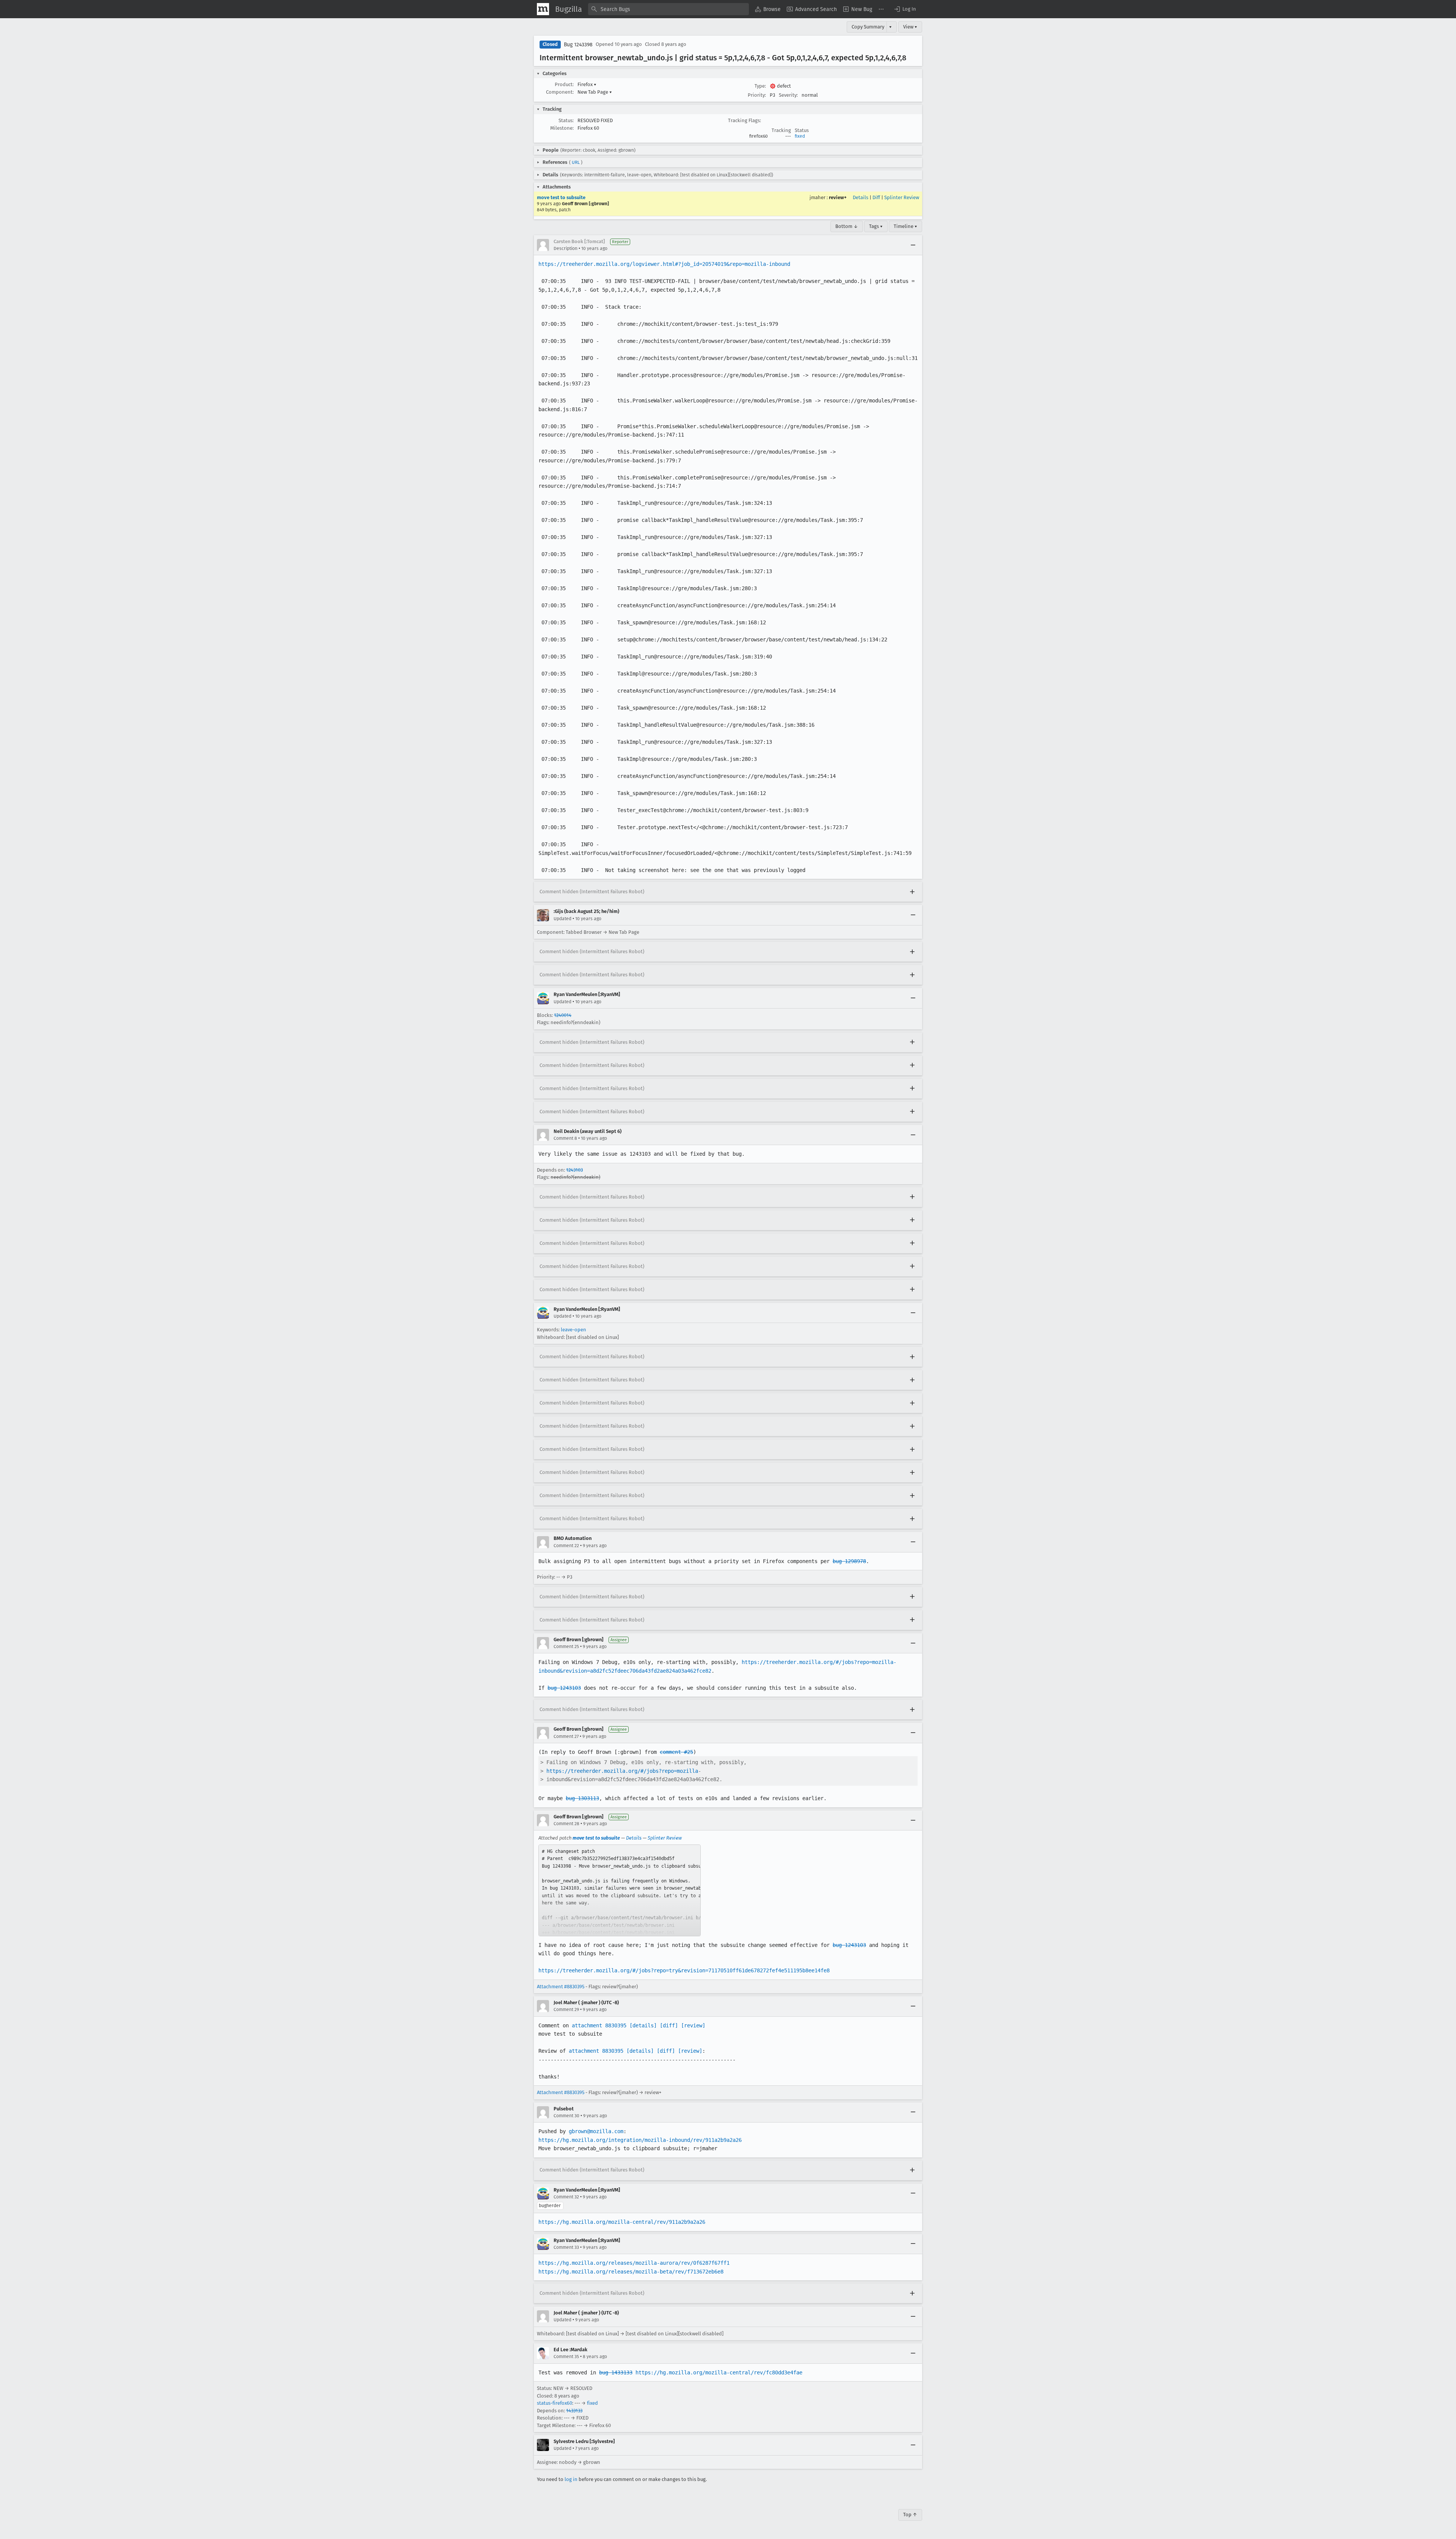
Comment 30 (566, 2116)
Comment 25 (566, 1647)
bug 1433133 (616, 2372)
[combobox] (668, 9)
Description (566, 248)
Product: (564, 84)
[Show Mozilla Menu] (543, 9)
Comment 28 (566, 1824)
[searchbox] (668, 9)
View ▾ (910, 27)
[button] (905, 9)
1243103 (574, 1170)
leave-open (573, 1330)
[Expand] (912, 892)
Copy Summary (868, 27)
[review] (693, 2025)
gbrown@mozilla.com (596, 2131)
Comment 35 (566, 2357)
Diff (876, 197)
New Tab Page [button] (595, 92)
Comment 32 (566, 2197)
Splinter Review (902, 197)
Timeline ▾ (905, 226)
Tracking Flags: (744, 120)
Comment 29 (566, 2010)
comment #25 (676, 1752)
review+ (838, 197)
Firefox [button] (587, 84)
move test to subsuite (561, 197)
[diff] (669, 2025)
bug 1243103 (564, 1688)
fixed (800, 136)
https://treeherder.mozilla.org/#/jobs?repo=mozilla (622, 1771)
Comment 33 (566, 2247)
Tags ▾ (876, 226)
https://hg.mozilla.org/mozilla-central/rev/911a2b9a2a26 (622, 2222)
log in (571, 2479)
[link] (620, 1890)
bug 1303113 (582, 1798)
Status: (566, 120)
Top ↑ (910, 2515)
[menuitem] (768, 9)
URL (576, 162)
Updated (562, 919)
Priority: (757, 95)
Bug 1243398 (578, 45)
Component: (560, 92)
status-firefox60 (555, 2403)
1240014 (563, 1015)
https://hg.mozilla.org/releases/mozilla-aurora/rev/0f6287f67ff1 (634, 2263)
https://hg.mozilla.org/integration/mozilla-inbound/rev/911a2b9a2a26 (640, 2140)
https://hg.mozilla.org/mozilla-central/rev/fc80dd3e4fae (719, 2372)
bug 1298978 (849, 1561)
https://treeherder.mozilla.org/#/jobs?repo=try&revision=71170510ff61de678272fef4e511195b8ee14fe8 (684, 1970)
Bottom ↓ (847, 226)
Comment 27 (566, 1736)
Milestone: (562, 128)
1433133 (574, 2411)
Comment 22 (566, 1546)
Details (861, 197)
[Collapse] (913, 245)
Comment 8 (565, 1138)
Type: (760, 86)
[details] (643, 2025)
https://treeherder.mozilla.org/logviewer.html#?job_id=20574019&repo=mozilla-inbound (664, 264)
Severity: (788, 95)
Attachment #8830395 (561, 1987)
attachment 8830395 (599, 2025)
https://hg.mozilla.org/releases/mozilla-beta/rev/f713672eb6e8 (631, 2272)
